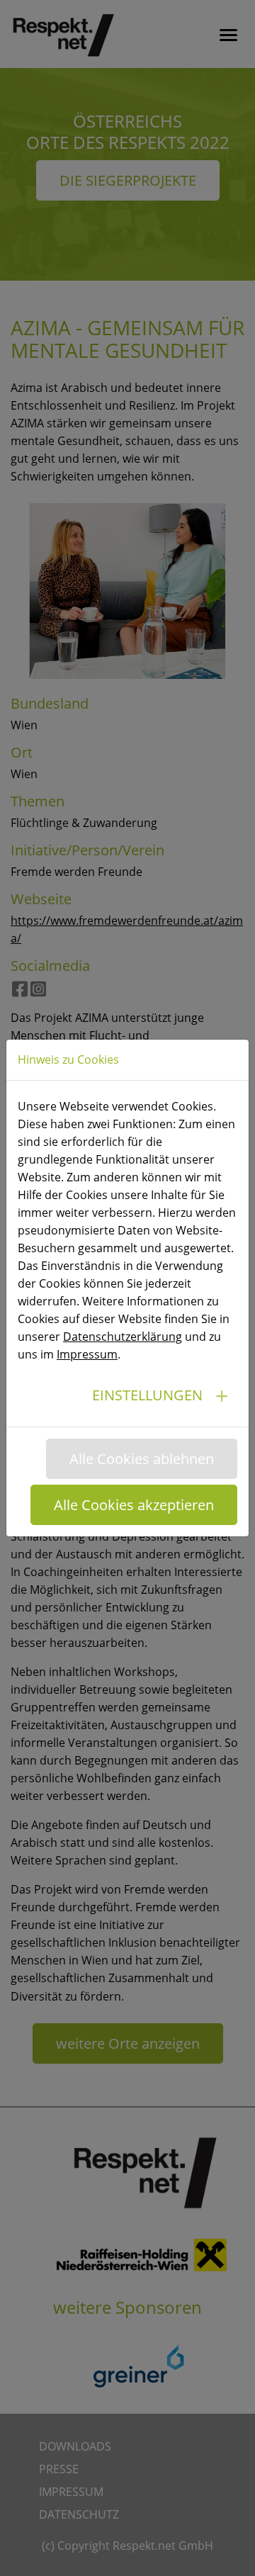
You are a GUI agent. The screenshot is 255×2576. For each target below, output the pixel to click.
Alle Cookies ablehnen (142, 1459)
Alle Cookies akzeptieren (134, 1505)
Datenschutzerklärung (123, 1337)
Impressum (87, 1354)
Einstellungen (147, 1395)
